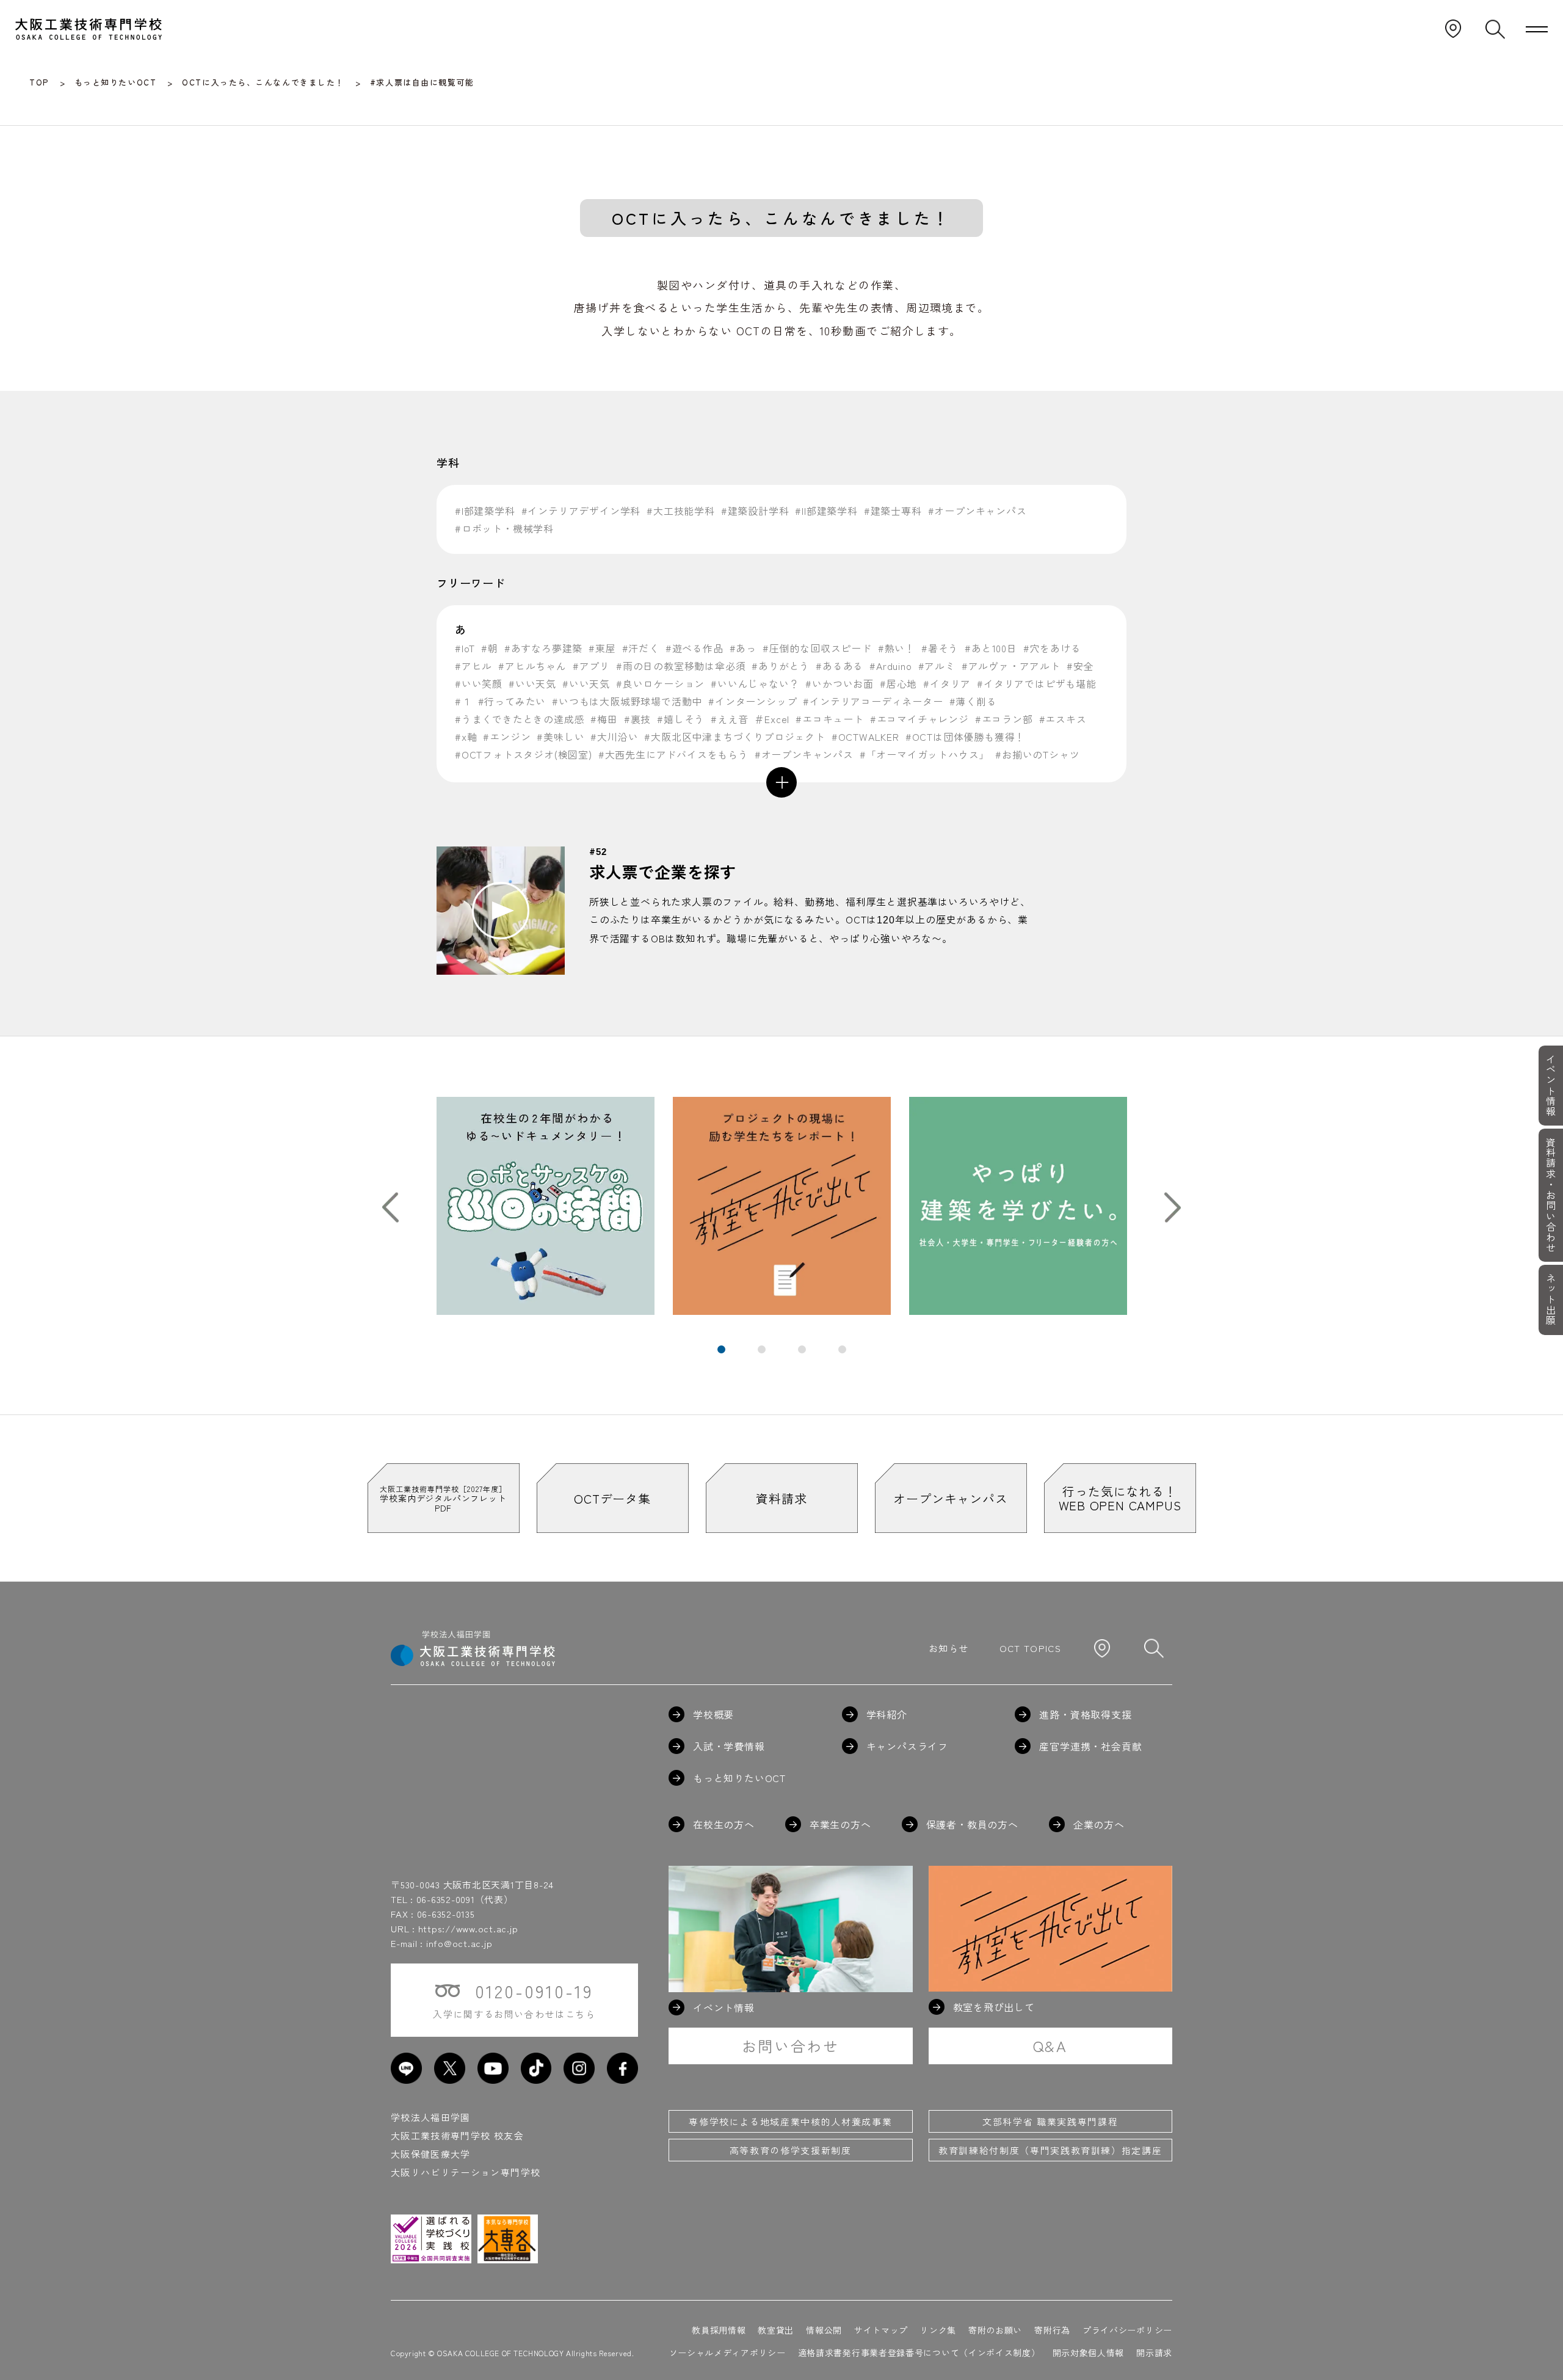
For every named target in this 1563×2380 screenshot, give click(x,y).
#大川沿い (614, 737)
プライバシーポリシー (1127, 2330)
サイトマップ (881, 2330)
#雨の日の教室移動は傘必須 (681, 666)
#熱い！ (897, 648)
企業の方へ (1099, 1824)
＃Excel (772, 719)
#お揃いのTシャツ (1037, 754)
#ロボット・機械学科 (504, 528)
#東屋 (602, 648)
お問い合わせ (791, 2046)
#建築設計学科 (755, 511)
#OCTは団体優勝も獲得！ (965, 737)
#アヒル (473, 666)
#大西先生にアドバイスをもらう (673, 754)
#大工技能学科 (681, 511)
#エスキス (1063, 719)
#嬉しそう (681, 719)
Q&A (1050, 2046)
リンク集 (938, 2330)
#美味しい (560, 737)
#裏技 (637, 719)
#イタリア (947, 683)
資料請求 (781, 1498)
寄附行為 (1052, 2330)
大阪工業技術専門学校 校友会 (457, 2135)
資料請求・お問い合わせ (1551, 1195)
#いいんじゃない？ (755, 683)
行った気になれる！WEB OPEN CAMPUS (1120, 1498)
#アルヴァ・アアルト (1011, 666)
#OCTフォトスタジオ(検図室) (524, 754)
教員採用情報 (719, 2330)
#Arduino (890, 666)
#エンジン (507, 737)
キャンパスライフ (907, 1746)
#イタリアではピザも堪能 (1037, 683)
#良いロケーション (660, 683)
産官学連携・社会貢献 (1090, 1746)
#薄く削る (973, 701)
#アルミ (937, 666)
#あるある (840, 666)
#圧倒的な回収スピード (817, 648)
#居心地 (898, 683)
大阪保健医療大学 (431, 2154)
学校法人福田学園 (431, 2117)
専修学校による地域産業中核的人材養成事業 (790, 2121)
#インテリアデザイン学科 (581, 511)
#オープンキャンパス (977, 511)
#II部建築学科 (826, 511)
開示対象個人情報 (1089, 2353)
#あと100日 (991, 648)
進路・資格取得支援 (1085, 1714)
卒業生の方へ (840, 1824)
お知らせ (948, 1648)
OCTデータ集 (612, 1498)
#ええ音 (729, 719)
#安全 (1080, 666)
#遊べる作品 (694, 648)
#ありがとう (781, 666)
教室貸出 (776, 2330)
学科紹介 (887, 1714)
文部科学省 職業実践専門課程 (1050, 2121)
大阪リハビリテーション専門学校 (466, 2172)
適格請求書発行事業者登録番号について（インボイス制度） (919, 2353)
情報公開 (824, 2330)
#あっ (743, 648)
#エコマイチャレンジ (919, 719)
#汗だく (641, 648)
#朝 (490, 648)
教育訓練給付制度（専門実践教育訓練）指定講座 (1050, 2150)
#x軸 (466, 737)
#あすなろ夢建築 (543, 648)
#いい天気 (532, 683)
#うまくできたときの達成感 (520, 719)
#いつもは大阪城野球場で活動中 (627, 701)
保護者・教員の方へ (972, 1824)
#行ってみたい (512, 701)
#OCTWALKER (865, 737)
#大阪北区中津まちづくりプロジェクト (734, 737)
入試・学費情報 (729, 1746)
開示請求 (1154, 2353)
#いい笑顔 (479, 683)
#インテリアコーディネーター (873, 701)
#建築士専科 (893, 511)
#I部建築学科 (485, 511)
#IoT (465, 648)
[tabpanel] (546, 1206)
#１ (463, 701)
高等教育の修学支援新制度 (791, 2150)
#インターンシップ (752, 701)
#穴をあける (1052, 648)
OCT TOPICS (1031, 1648)
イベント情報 (1551, 1085)
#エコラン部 (1004, 719)
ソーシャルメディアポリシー (727, 2353)
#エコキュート (830, 719)
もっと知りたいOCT (739, 1778)
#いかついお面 (840, 683)
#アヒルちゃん (532, 666)
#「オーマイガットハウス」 (924, 754)
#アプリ (591, 666)
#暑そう (940, 648)
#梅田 (604, 719)
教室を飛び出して (994, 2007)
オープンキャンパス (950, 1498)
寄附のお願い (995, 2330)
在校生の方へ (724, 1824)
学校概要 (713, 1714)
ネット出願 (1551, 1300)
